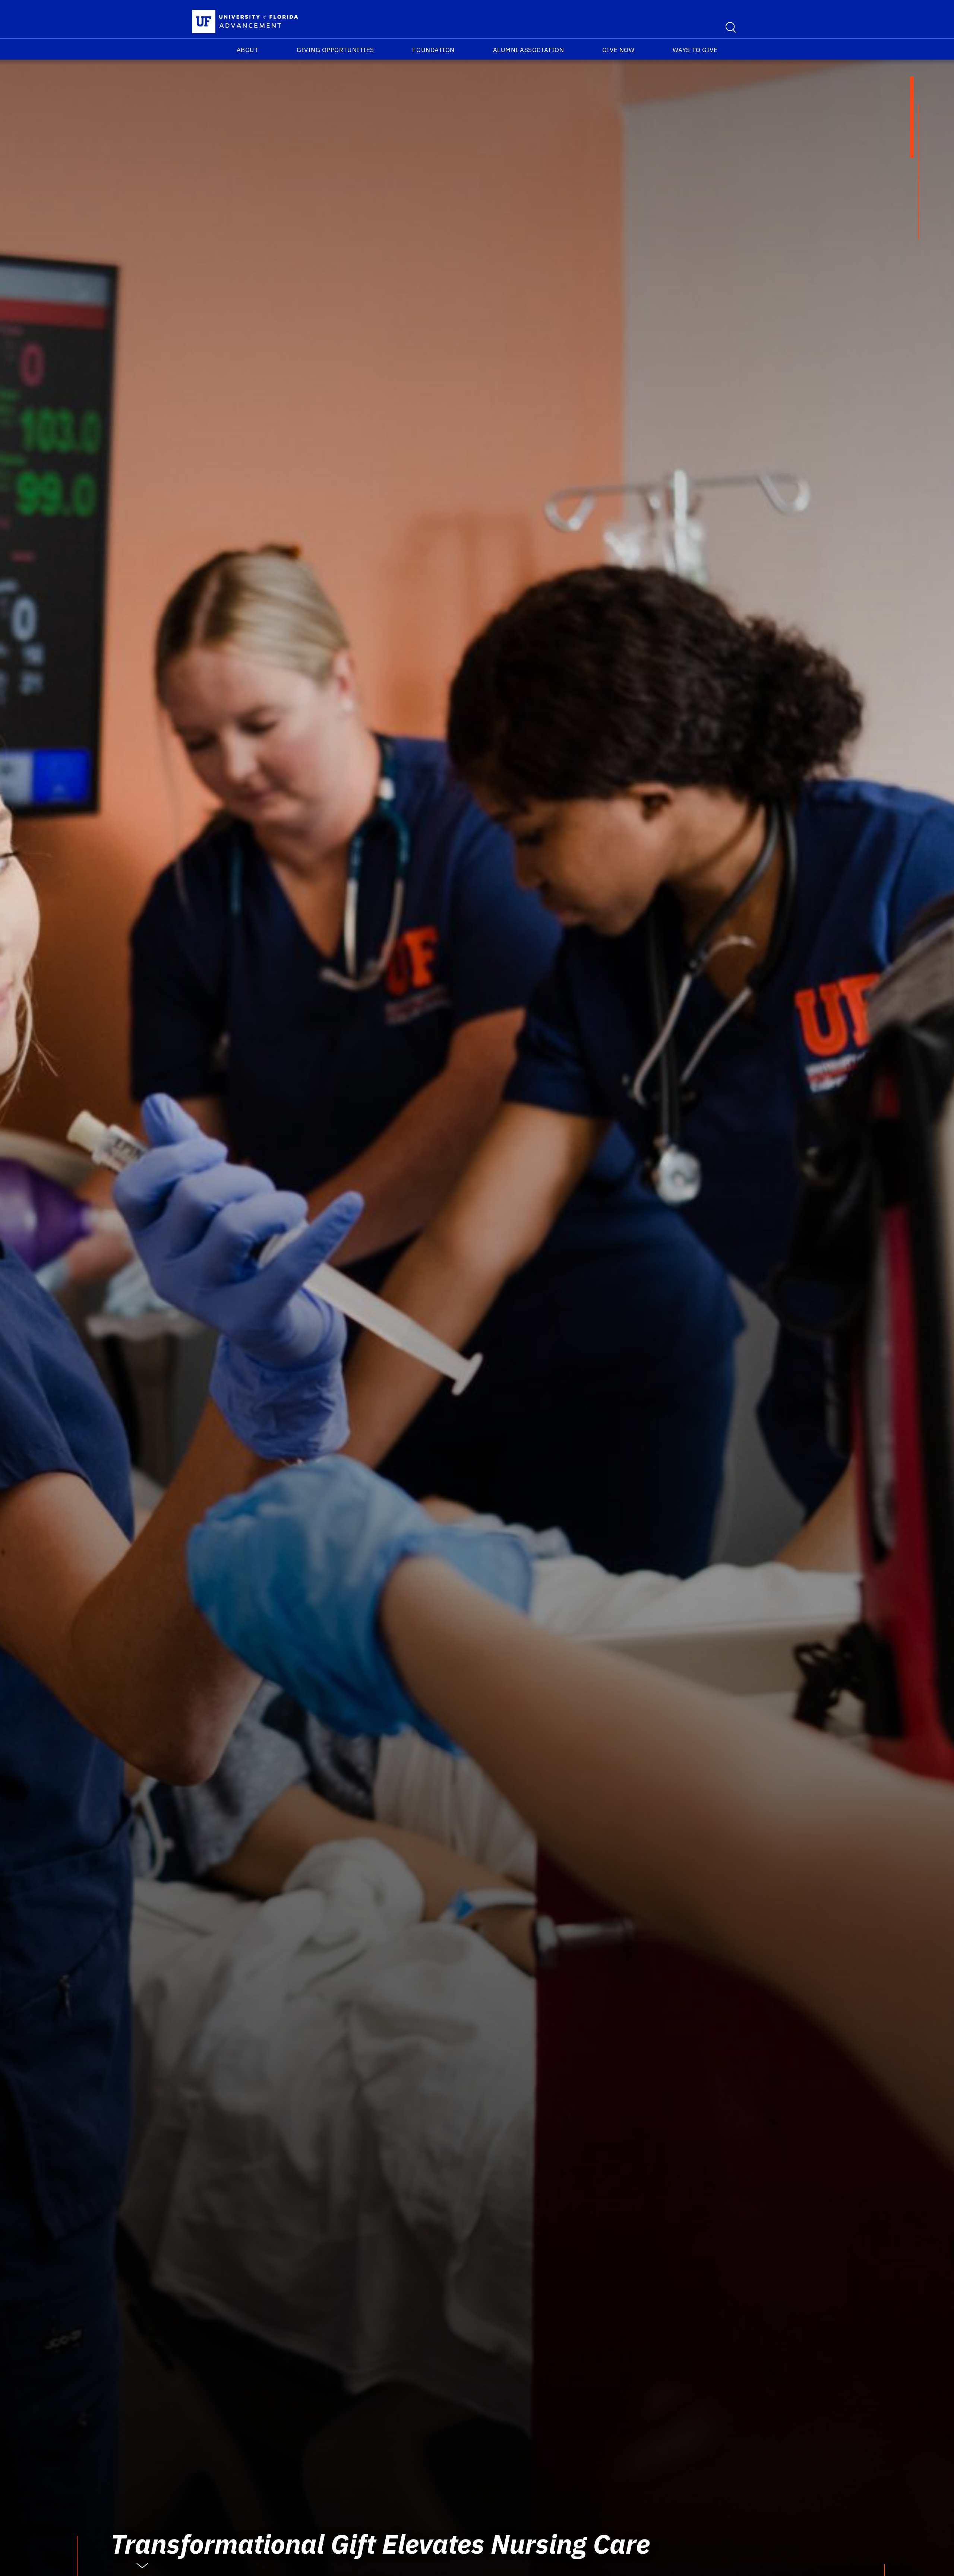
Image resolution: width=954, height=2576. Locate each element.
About (248, 50)
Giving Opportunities (335, 50)
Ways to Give (695, 50)
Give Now (618, 50)
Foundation (433, 50)
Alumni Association (529, 50)
